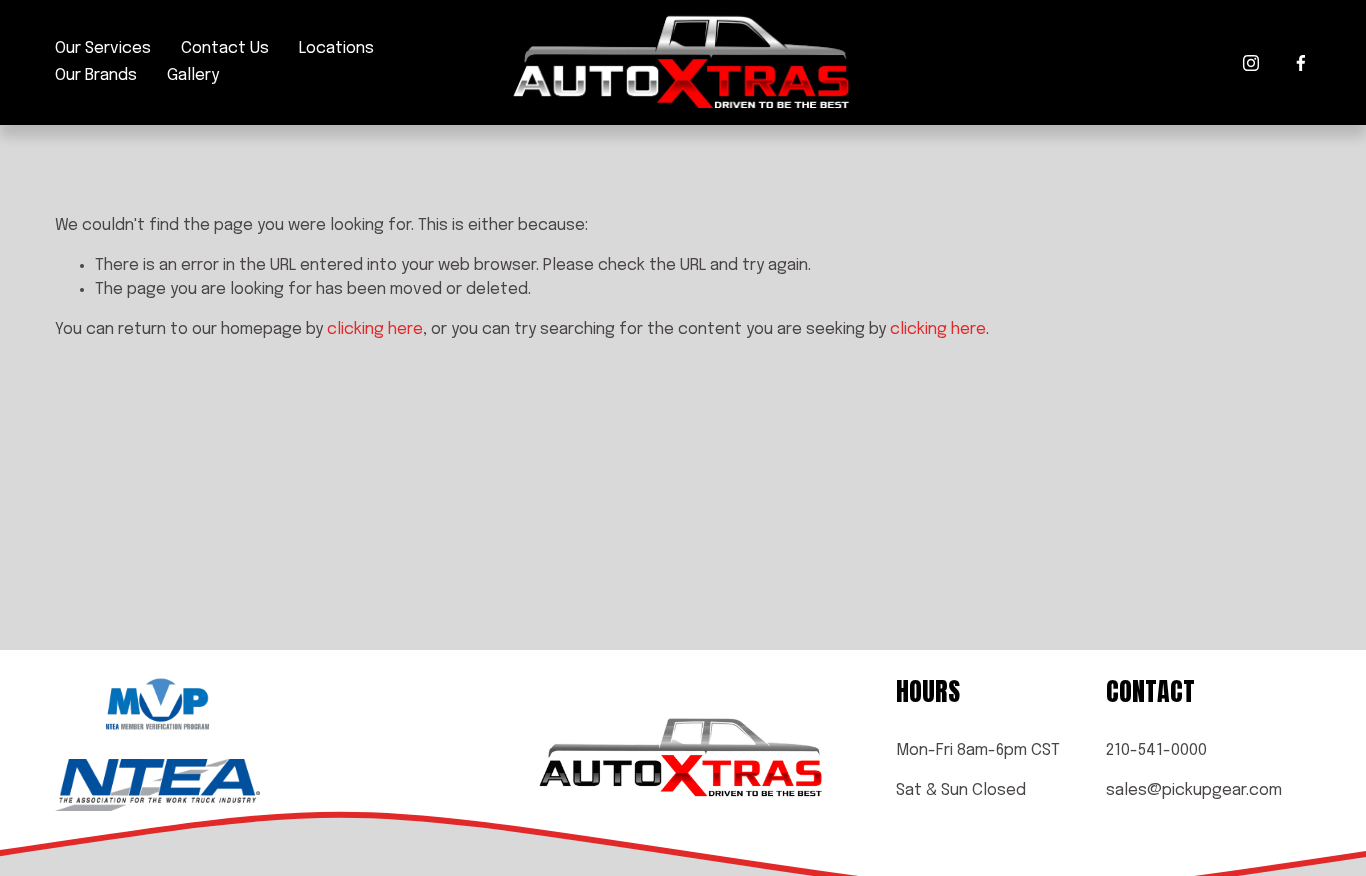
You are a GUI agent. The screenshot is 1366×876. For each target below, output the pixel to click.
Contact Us (225, 48)
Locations (336, 48)
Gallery (193, 75)
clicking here (375, 329)
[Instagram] (1251, 63)
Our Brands (96, 75)
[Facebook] (1301, 63)
